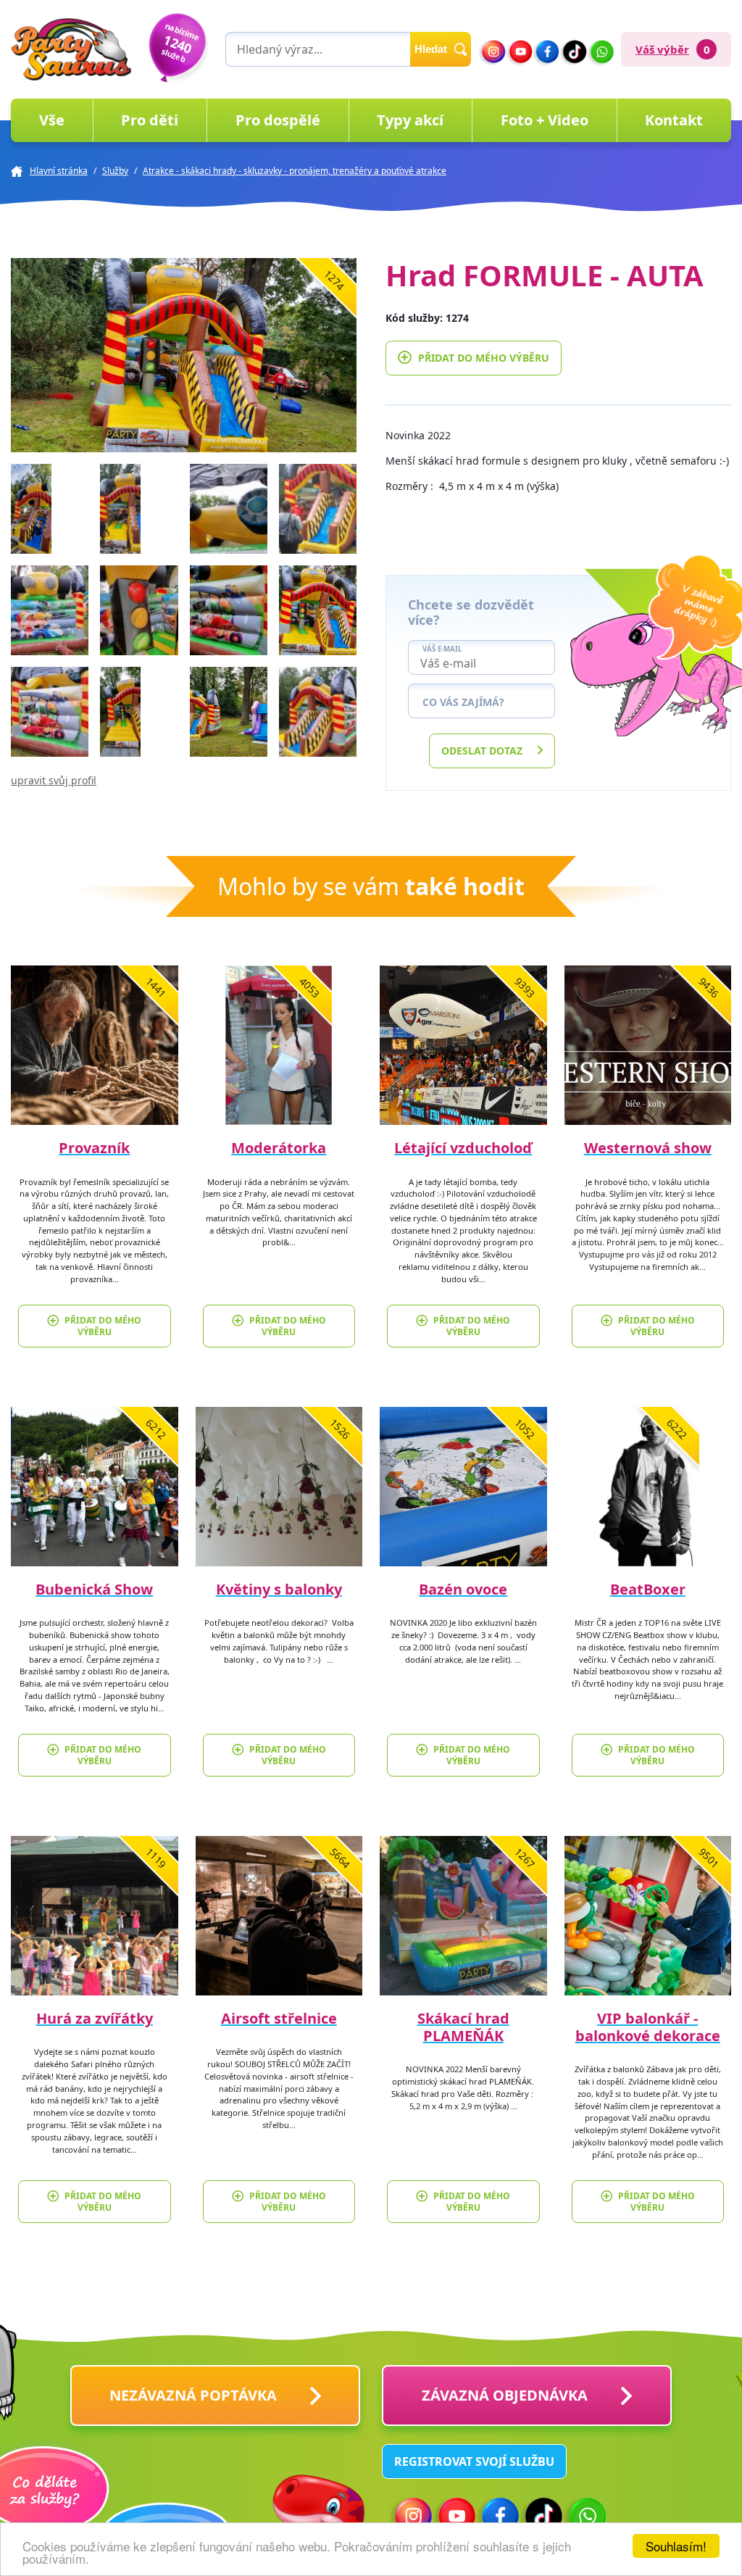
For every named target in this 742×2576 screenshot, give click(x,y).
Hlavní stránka (59, 171)
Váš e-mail (442, 649)
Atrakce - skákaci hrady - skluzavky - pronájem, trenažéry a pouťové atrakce (295, 171)
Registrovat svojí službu (474, 2461)
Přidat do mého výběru (484, 358)
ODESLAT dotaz (482, 751)
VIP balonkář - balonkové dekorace (648, 2027)
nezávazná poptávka (193, 2395)
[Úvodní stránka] (71, 49)
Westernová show (648, 1148)
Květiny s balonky (279, 1589)
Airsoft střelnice (279, 2018)
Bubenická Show (94, 1589)
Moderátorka (279, 1148)
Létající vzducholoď (463, 1148)
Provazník (94, 1148)
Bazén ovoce (463, 1589)
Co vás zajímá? (463, 702)
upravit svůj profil (54, 780)
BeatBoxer (648, 1589)
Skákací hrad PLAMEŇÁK (463, 2027)
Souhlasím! (676, 2546)
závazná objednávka (505, 2395)
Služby (115, 171)
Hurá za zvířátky (95, 2018)
